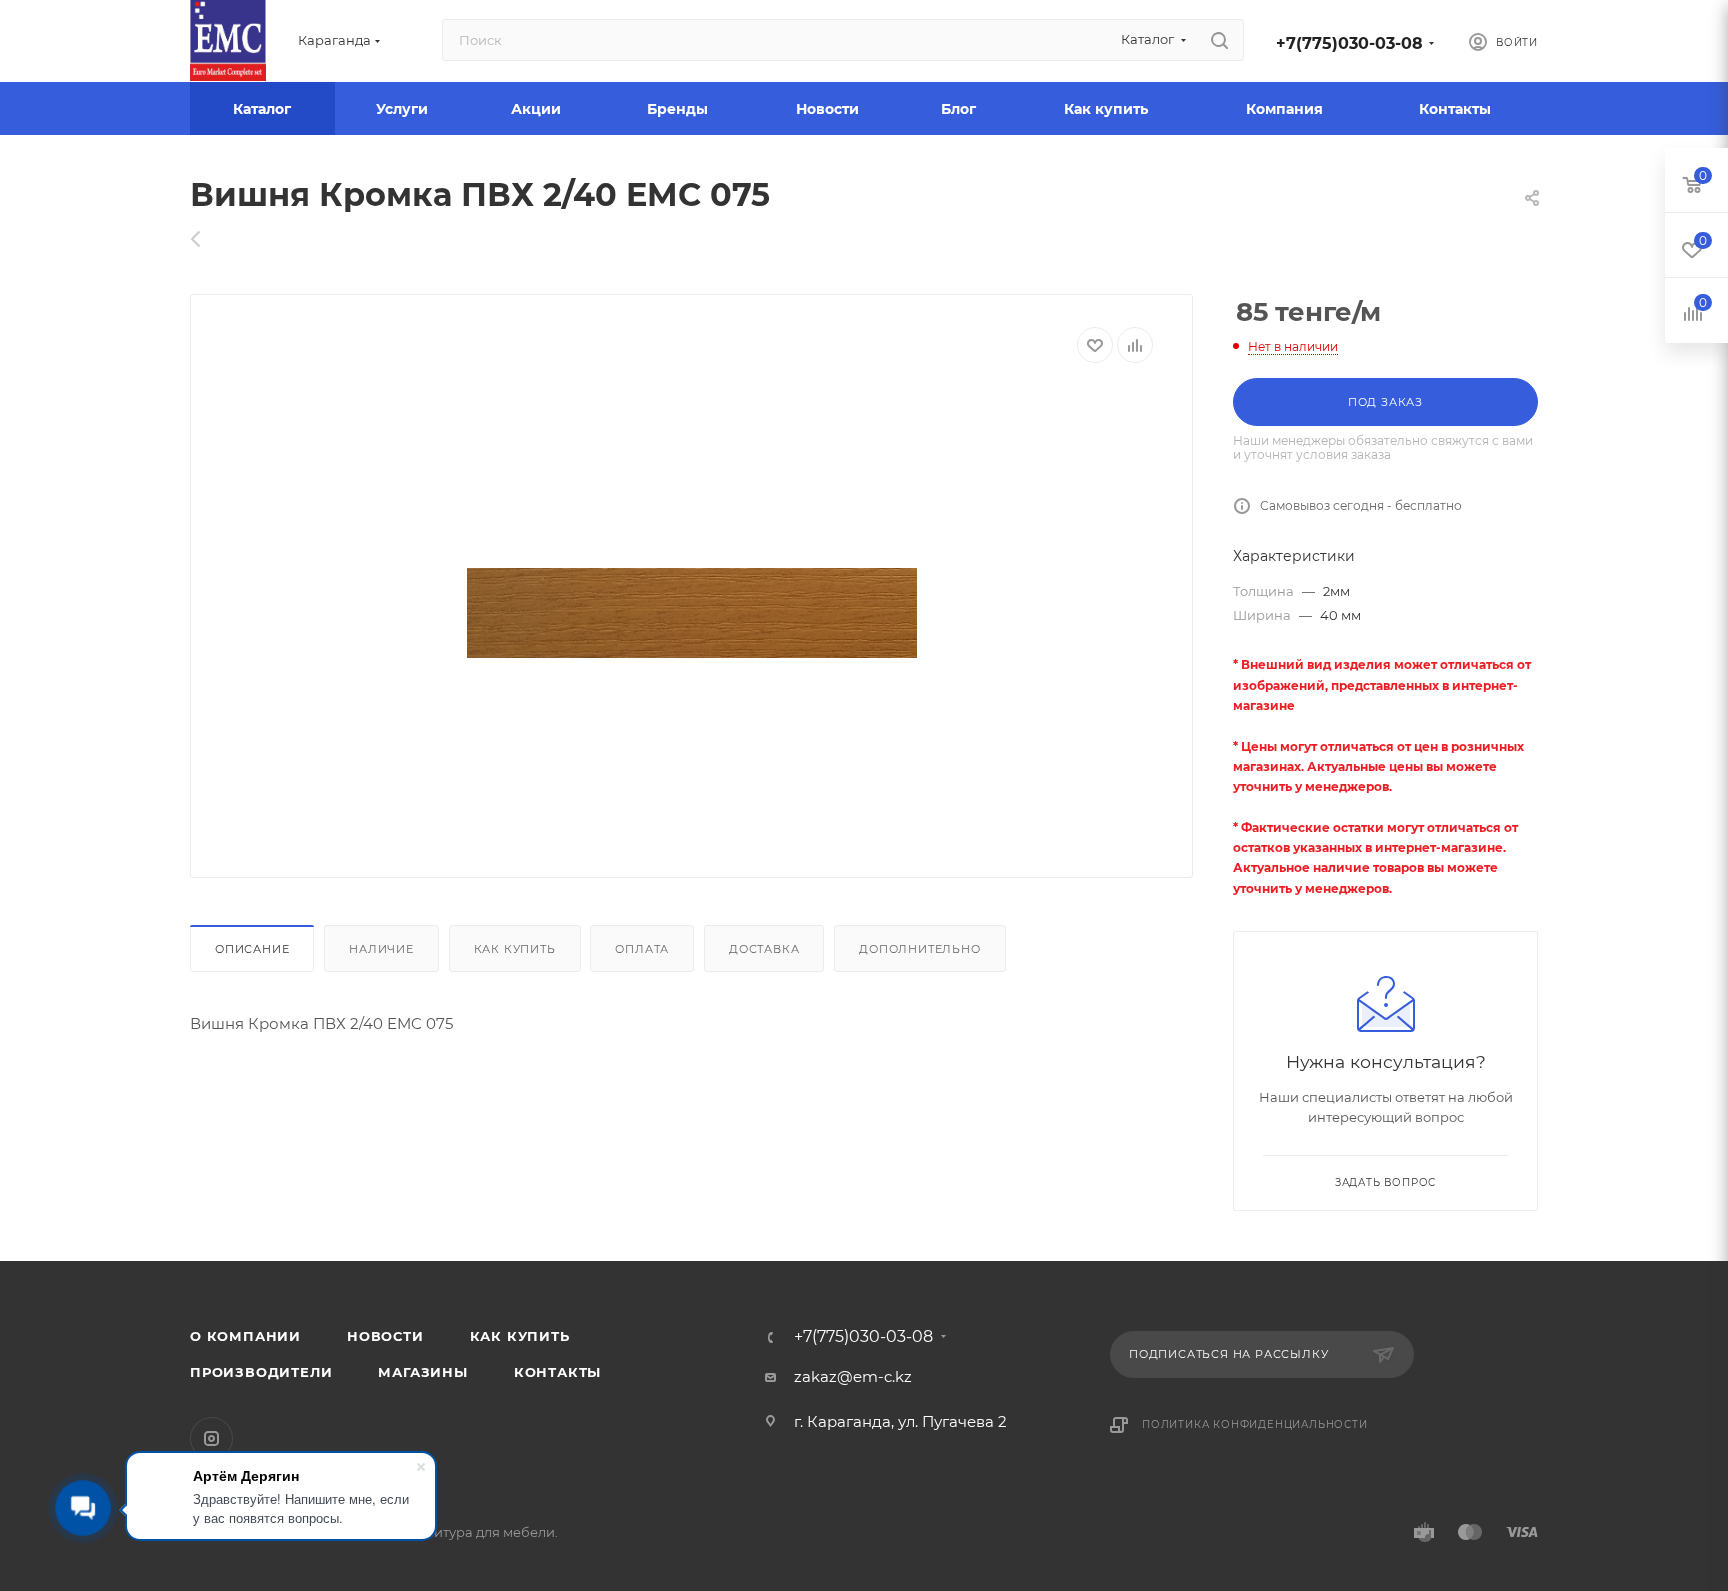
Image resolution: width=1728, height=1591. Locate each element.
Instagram (211, 1438)
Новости (385, 1336)
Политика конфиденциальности (1255, 1424)
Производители (261, 1372)
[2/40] (206, 239)
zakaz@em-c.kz (853, 1376)
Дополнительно (919, 949)
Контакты (557, 1372)
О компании (245, 1336)
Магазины (422, 1372)
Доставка (764, 949)
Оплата (642, 949)
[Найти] (1219, 40)
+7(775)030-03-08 (1349, 43)
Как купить (515, 949)
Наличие (381, 949)
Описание (252, 949)
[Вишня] (692, 613)
